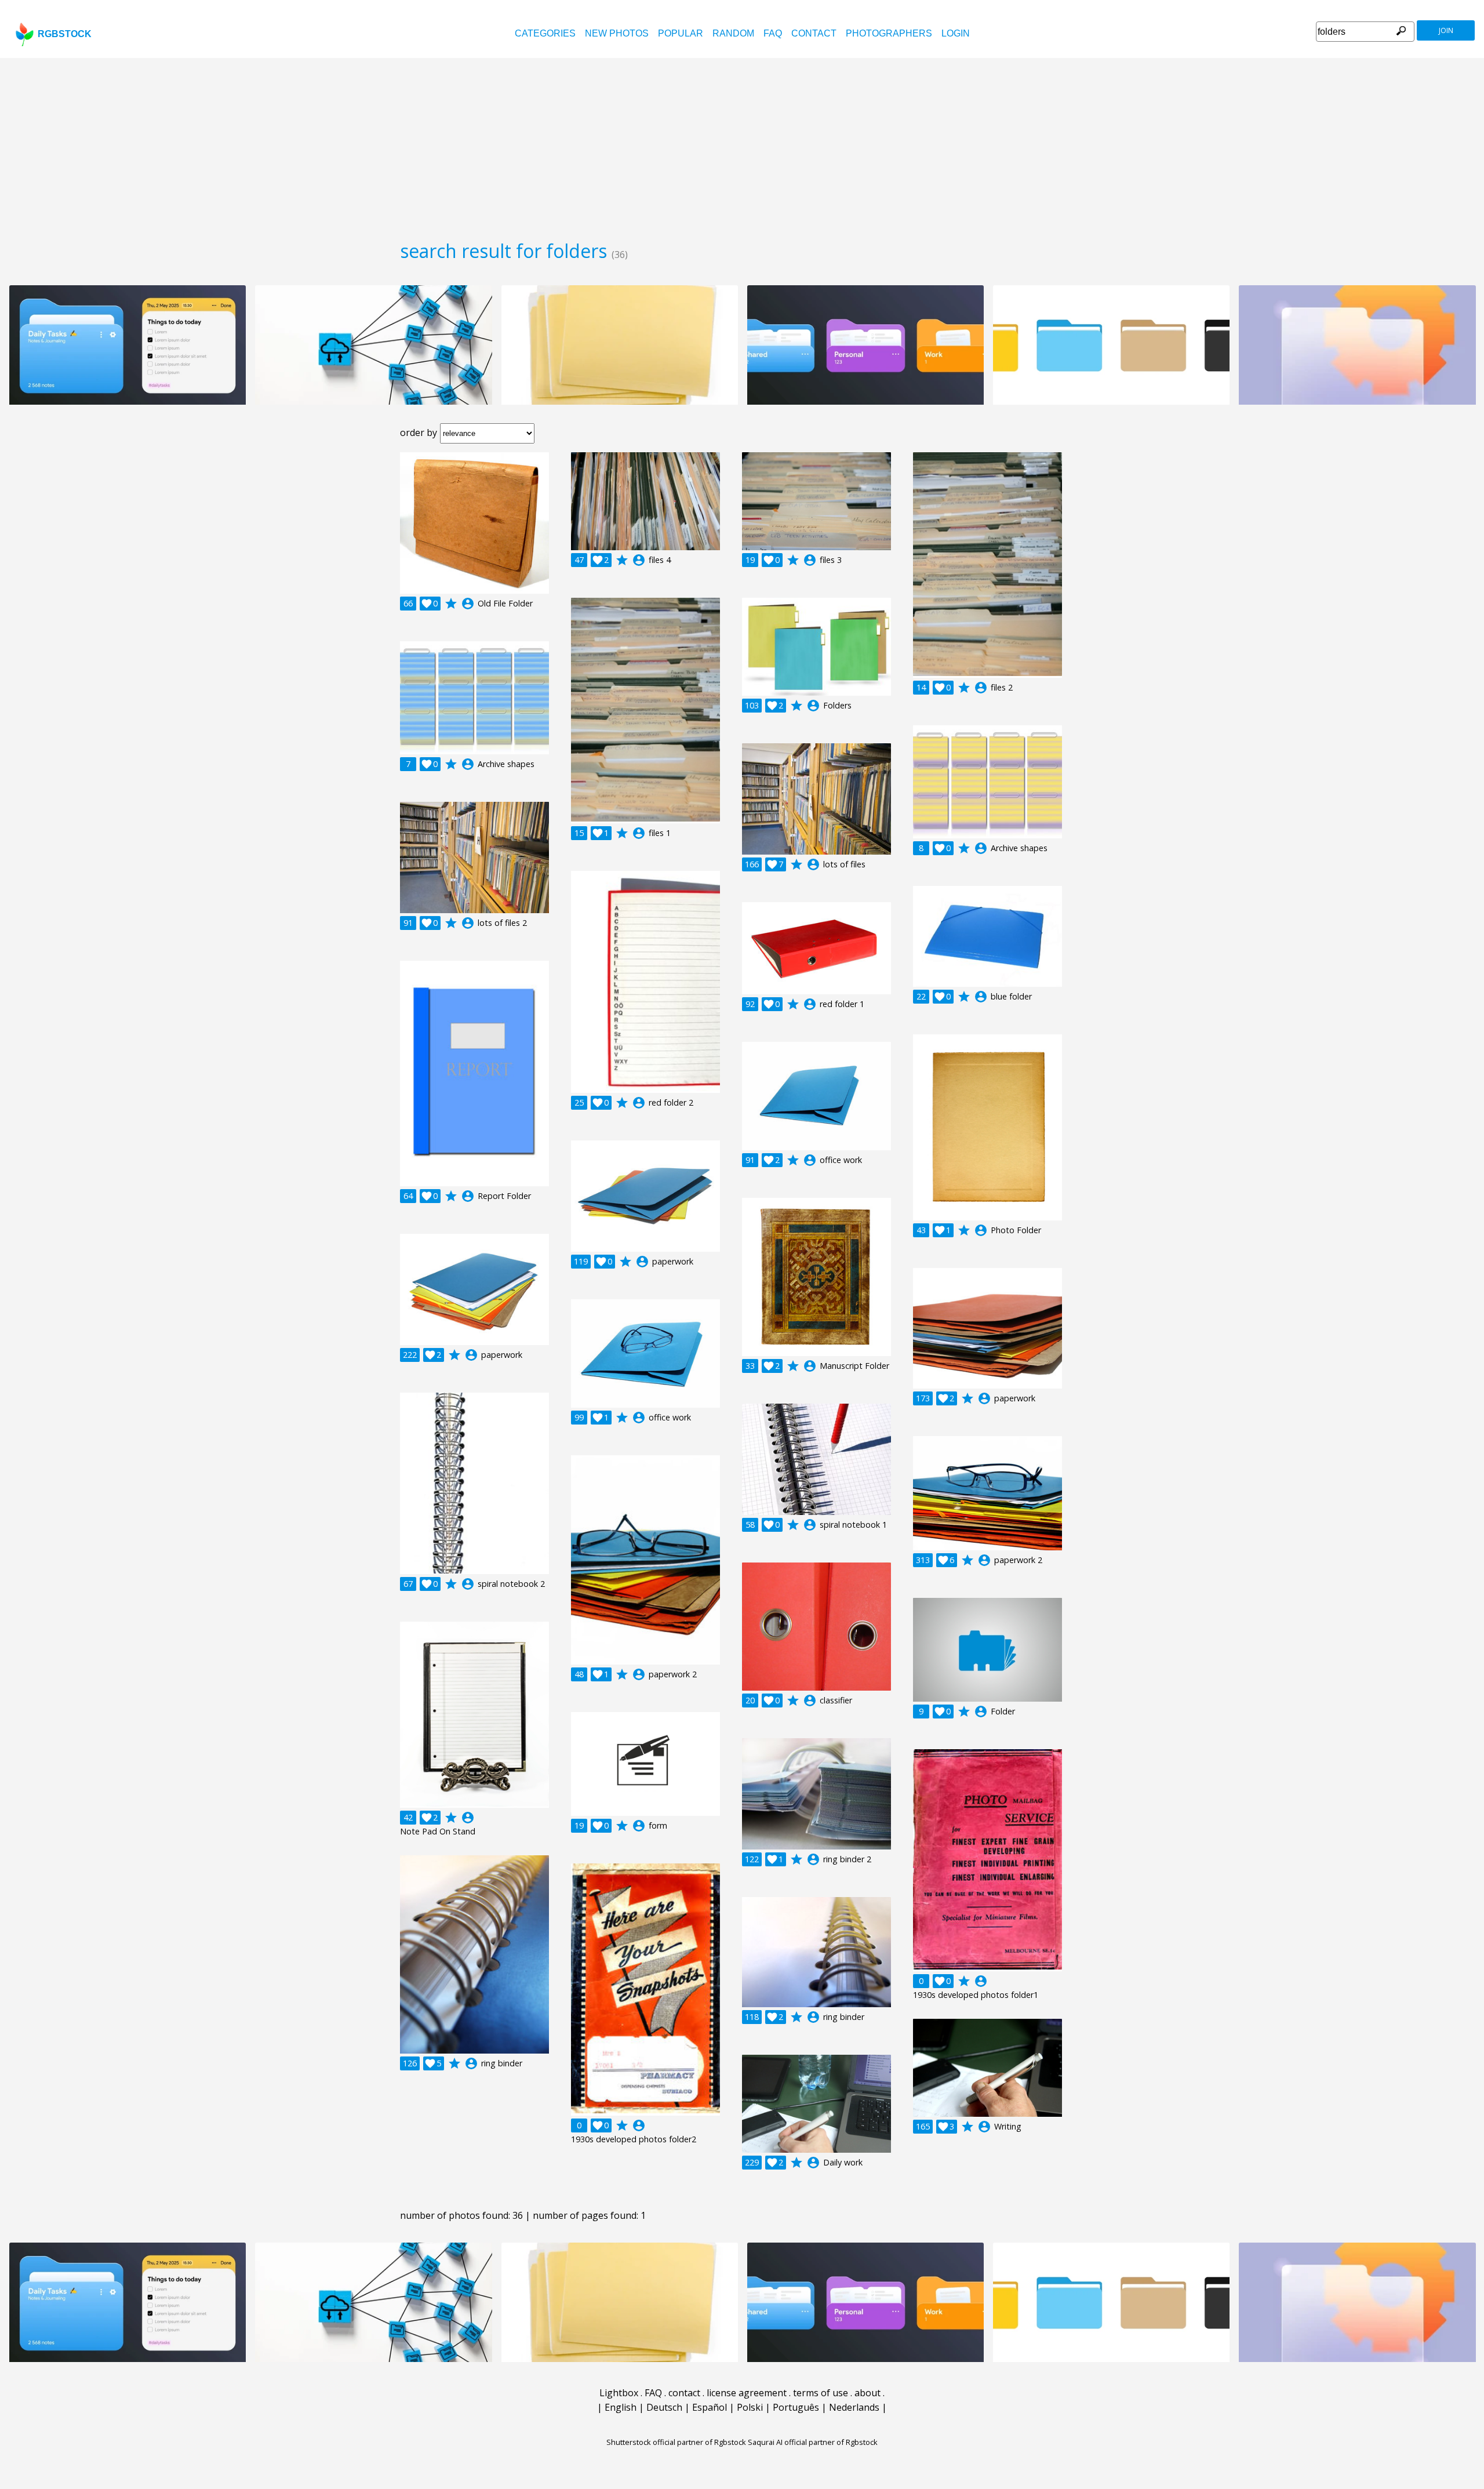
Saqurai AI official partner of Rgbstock (813, 2442)
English (621, 2407)
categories (545, 33)
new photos (617, 33)
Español (710, 2407)
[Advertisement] (742, 145)
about (868, 2393)
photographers (889, 33)
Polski (750, 2407)
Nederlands (854, 2407)
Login (956, 33)
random (733, 33)
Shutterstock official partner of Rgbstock (676, 2442)
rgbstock (65, 34)
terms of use (821, 2393)
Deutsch (664, 2407)
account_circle (468, 604)
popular (681, 33)
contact (814, 33)
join (1446, 30)
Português (796, 2407)
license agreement (747, 2393)
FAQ (773, 33)
